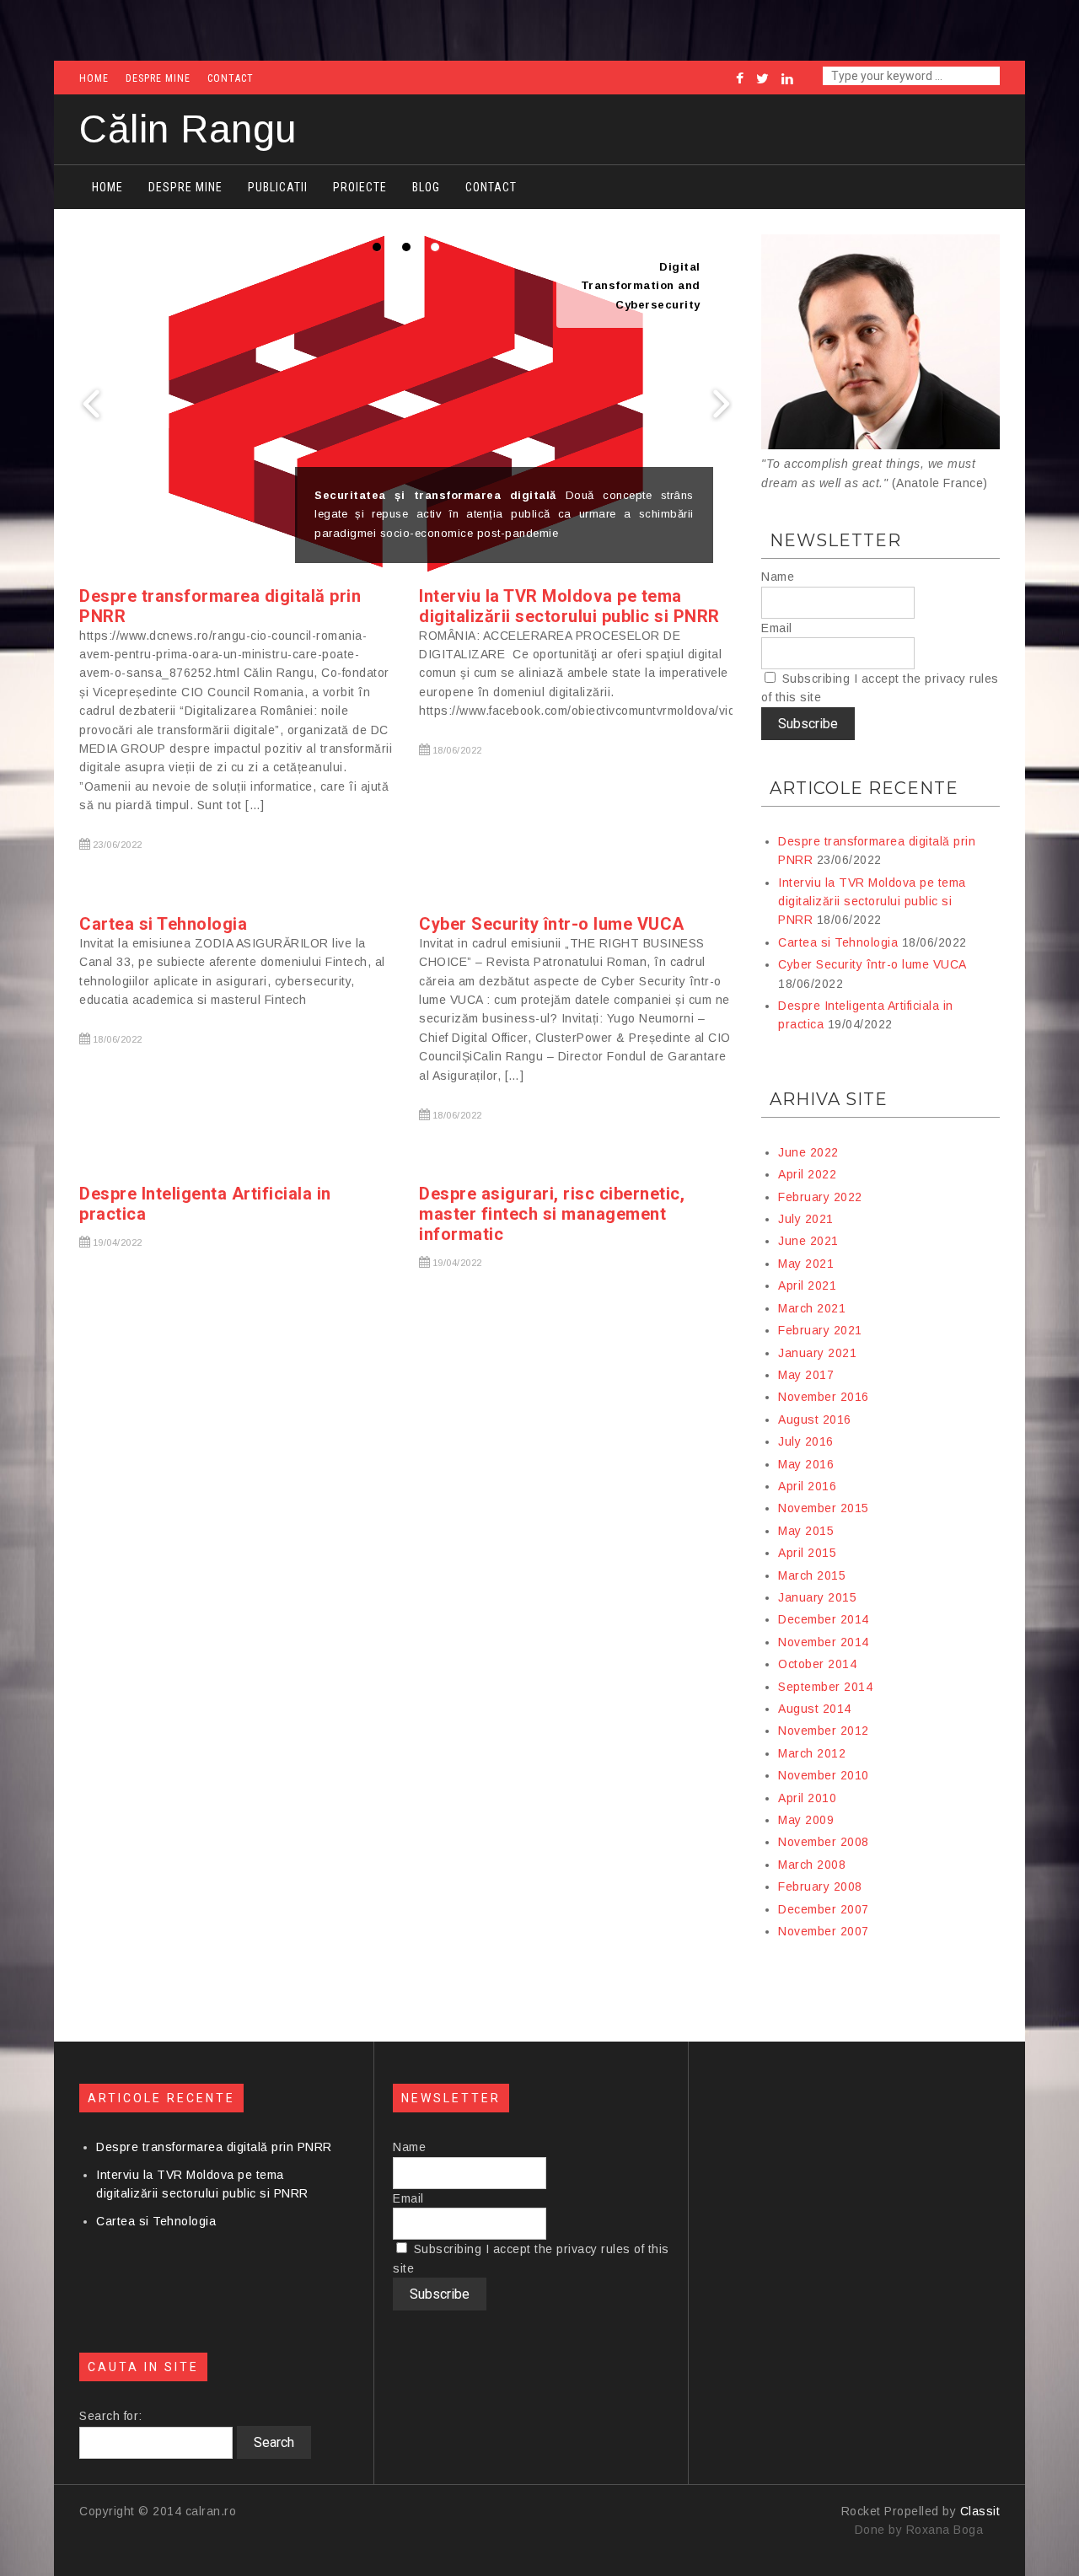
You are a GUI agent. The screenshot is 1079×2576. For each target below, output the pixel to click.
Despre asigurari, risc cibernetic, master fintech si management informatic (552, 1214)
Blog (426, 187)
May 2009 (806, 1820)
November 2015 (824, 1508)
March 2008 (812, 1865)
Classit (980, 2511)
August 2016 (815, 1419)
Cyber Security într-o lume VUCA (552, 924)
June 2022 (808, 1152)
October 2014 (817, 1664)
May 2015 (806, 1531)
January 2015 (817, 1597)
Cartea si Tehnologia (163, 924)
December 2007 (824, 1909)
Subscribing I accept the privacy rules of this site (880, 688)
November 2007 (824, 1931)
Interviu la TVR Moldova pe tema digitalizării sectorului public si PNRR (569, 606)
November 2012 (824, 1731)
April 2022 (807, 1174)
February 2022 (820, 1197)
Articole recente (864, 788)
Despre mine (158, 78)
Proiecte (360, 187)
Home (94, 78)
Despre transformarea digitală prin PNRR (214, 2147)
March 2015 (812, 1575)
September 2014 (825, 1687)
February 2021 (820, 1330)
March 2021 (812, 1308)
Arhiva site (829, 1099)
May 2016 (806, 1464)
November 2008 (824, 1842)
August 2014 (815, 1709)
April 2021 (807, 1285)
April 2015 (807, 1553)
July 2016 (806, 1441)
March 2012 (812, 1753)
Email (777, 628)
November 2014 (824, 1642)
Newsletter (835, 540)
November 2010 (824, 1775)
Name (778, 577)
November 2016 (824, 1397)
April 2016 (807, 1486)
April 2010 (807, 1798)
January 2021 (817, 1353)
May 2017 (806, 1375)
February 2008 (820, 1886)
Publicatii (278, 187)
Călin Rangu (188, 129)
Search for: (111, 2416)
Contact (231, 78)
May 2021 (806, 1264)
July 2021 (806, 1219)
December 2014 (824, 1619)
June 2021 (808, 1241)
